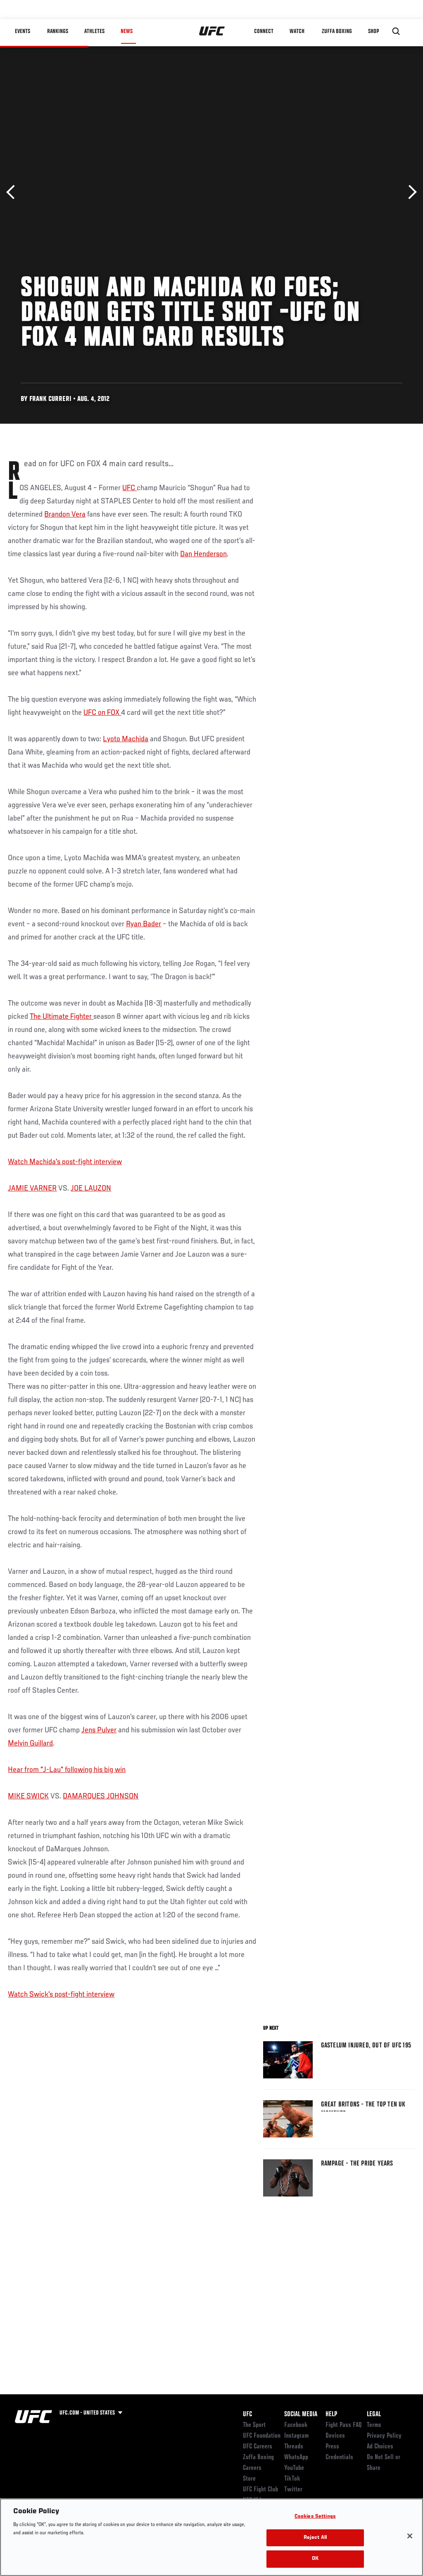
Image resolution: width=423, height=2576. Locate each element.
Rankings (58, 31)
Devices (335, 2436)
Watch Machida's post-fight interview (65, 1162)
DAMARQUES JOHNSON (101, 1796)
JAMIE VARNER (32, 1188)
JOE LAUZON (91, 1188)
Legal (374, 2415)
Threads (294, 2447)
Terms (374, 2425)
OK (315, 2559)
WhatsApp (296, 2457)
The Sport (254, 2425)
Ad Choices (380, 2447)
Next (410, 192)
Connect (264, 31)
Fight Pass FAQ (344, 2425)
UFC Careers (258, 2447)
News (127, 31)
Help (331, 2415)
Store (249, 2479)
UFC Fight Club (260, 2490)
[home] (212, 31)
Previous (13, 192)
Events (23, 31)
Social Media (301, 2415)
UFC (130, 488)
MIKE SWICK (28, 1796)
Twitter (293, 2490)
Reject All (315, 2538)
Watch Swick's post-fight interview (61, 1995)
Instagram (296, 2436)
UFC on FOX (102, 713)
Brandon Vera (65, 515)
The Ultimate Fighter (62, 1017)
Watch (297, 31)
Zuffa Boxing (337, 31)
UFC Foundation (262, 2436)
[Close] (410, 2536)
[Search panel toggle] (396, 31)
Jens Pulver (99, 1730)
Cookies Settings (315, 2517)
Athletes (94, 31)
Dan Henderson (203, 554)
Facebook (296, 2425)
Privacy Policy (384, 2436)
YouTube (294, 2468)
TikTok (292, 2479)
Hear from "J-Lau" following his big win (67, 1770)
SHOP (373, 31)
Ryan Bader (144, 924)
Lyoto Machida (126, 739)
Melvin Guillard (30, 1743)
